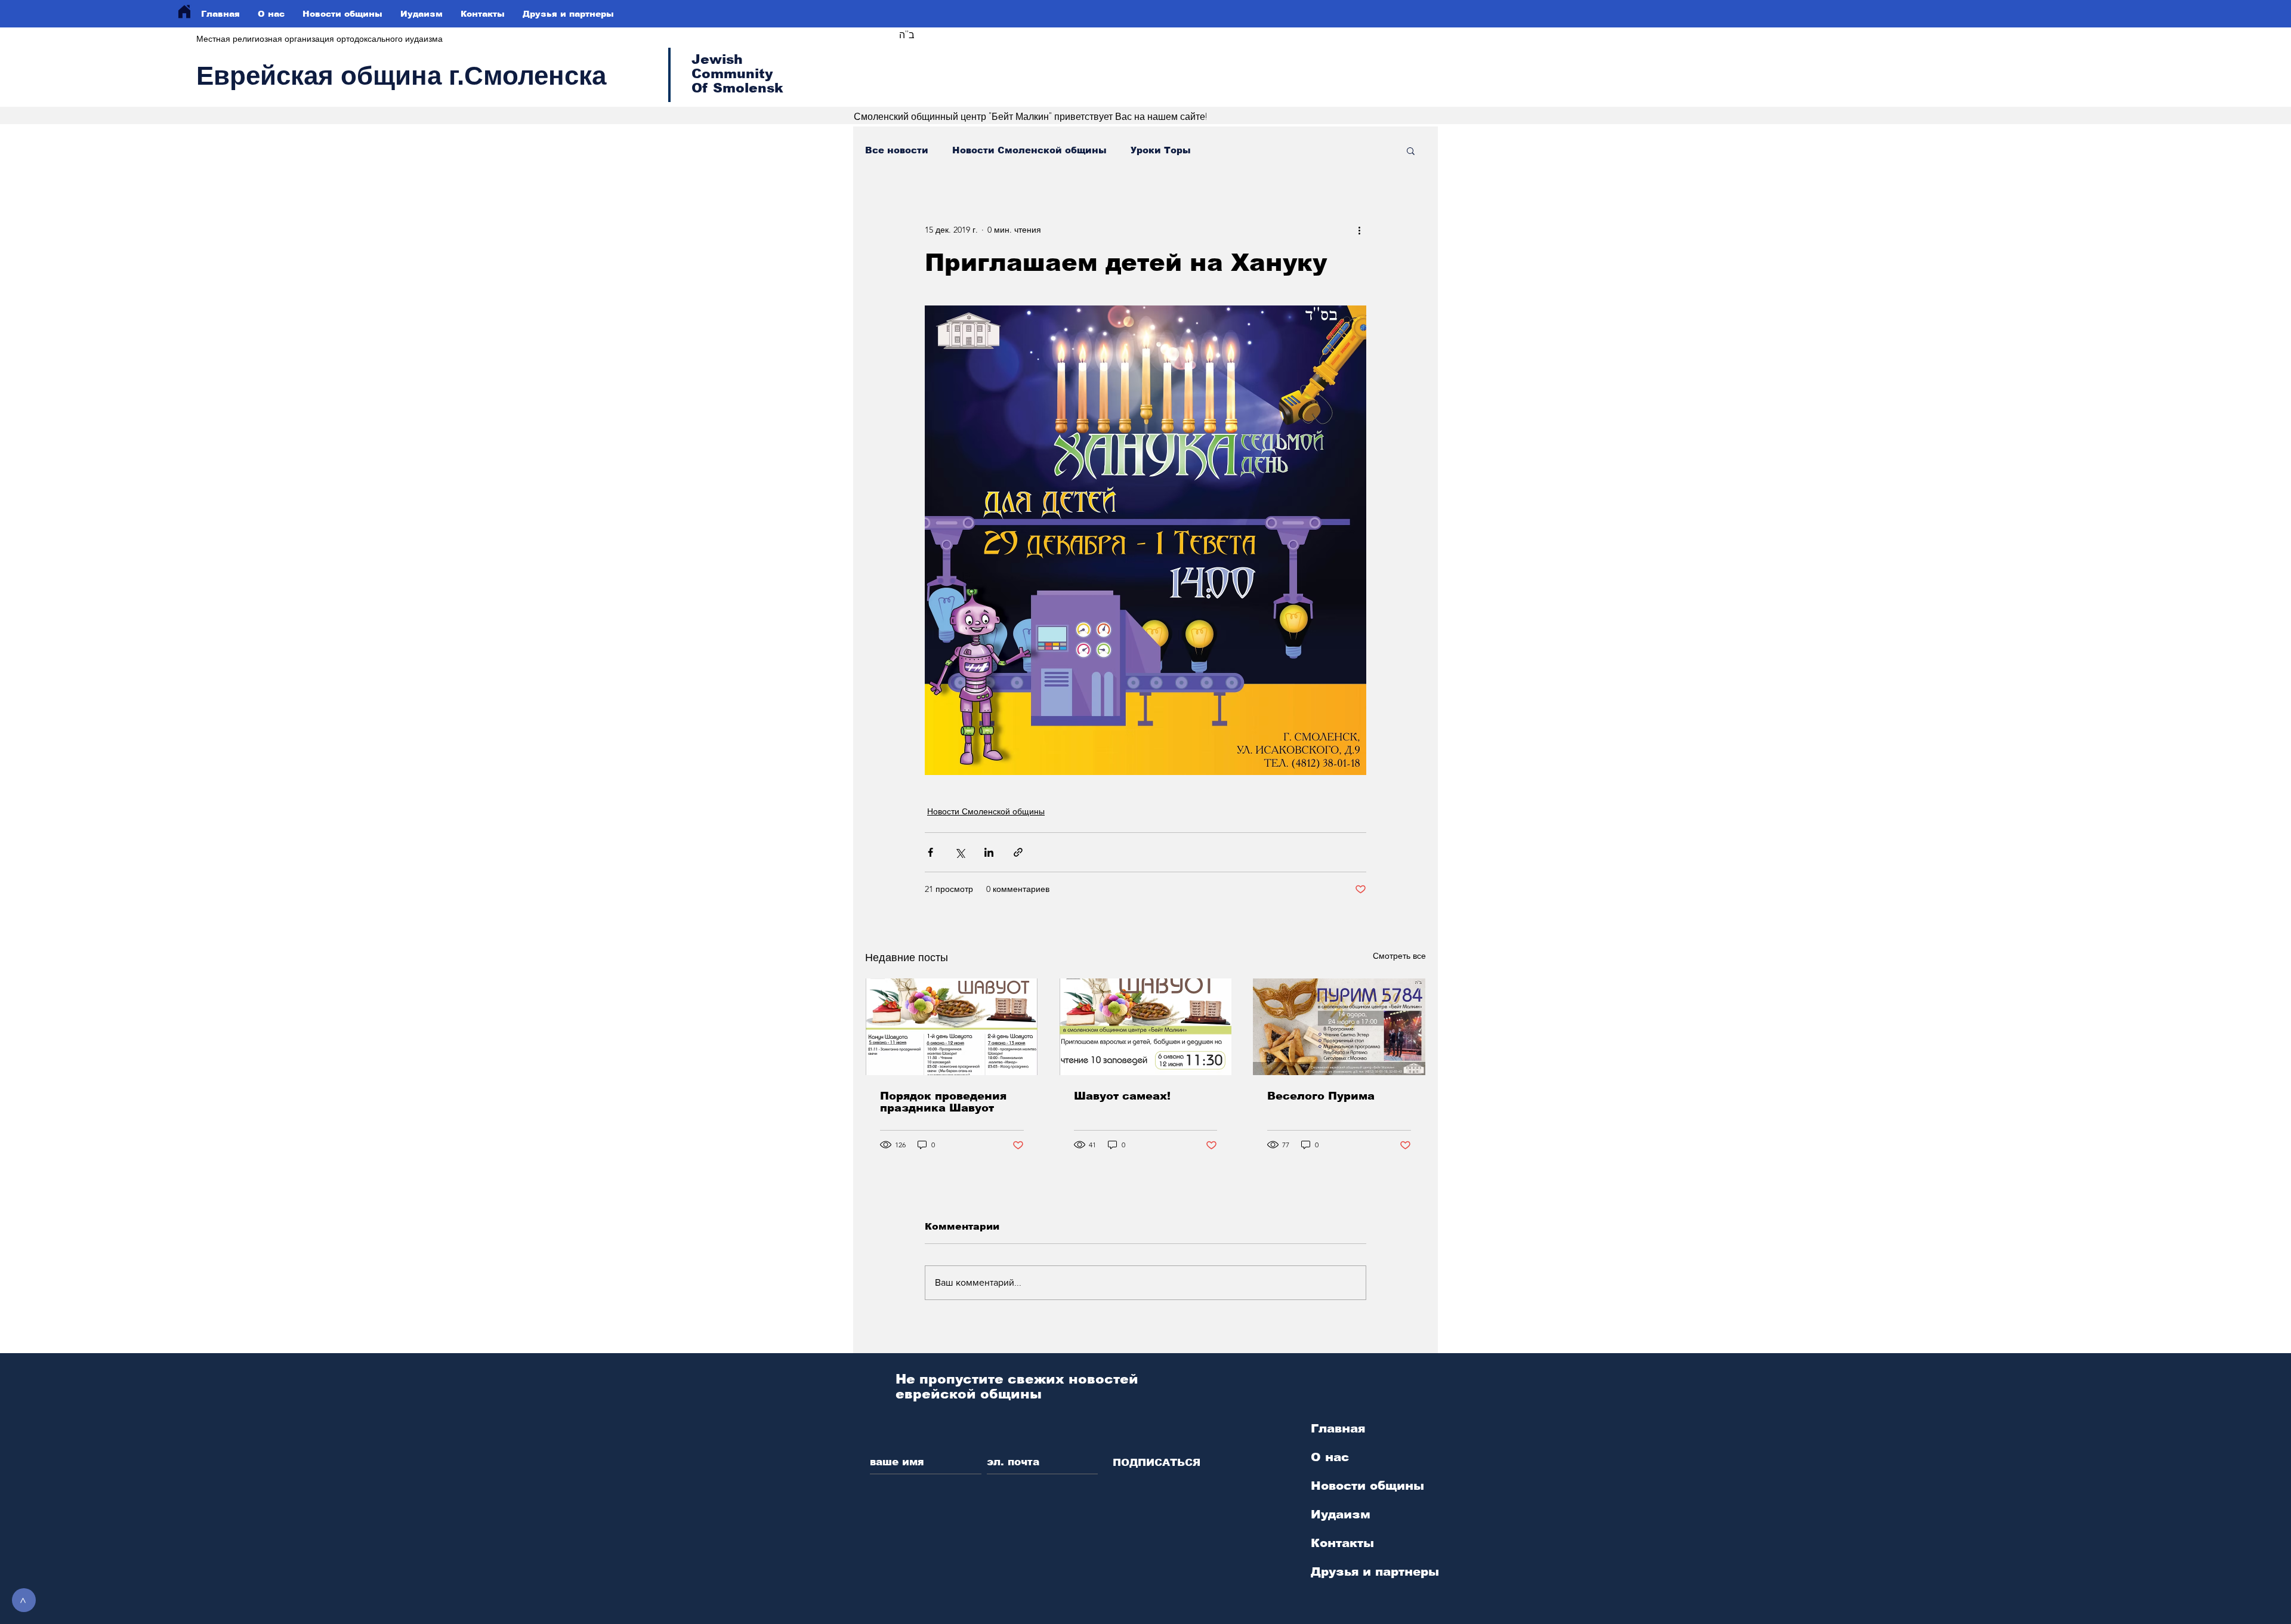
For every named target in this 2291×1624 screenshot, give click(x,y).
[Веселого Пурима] (1339, 1027)
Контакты (1342, 1543)
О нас (1330, 1457)
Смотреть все (1399, 956)
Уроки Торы (1161, 150)
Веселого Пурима (1321, 1096)
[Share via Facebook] (930, 852)
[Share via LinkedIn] (989, 852)
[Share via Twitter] (960, 852)
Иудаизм (1341, 1514)
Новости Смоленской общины (1029, 150)
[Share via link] (1018, 852)
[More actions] (1359, 230)
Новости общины (1367, 1486)
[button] (1411, 150)
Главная (1338, 1428)
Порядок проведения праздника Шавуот (943, 1102)
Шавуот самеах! (1122, 1096)
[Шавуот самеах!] (1146, 1027)
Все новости (897, 150)
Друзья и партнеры (1375, 1571)
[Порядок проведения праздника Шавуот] (952, 1027)
